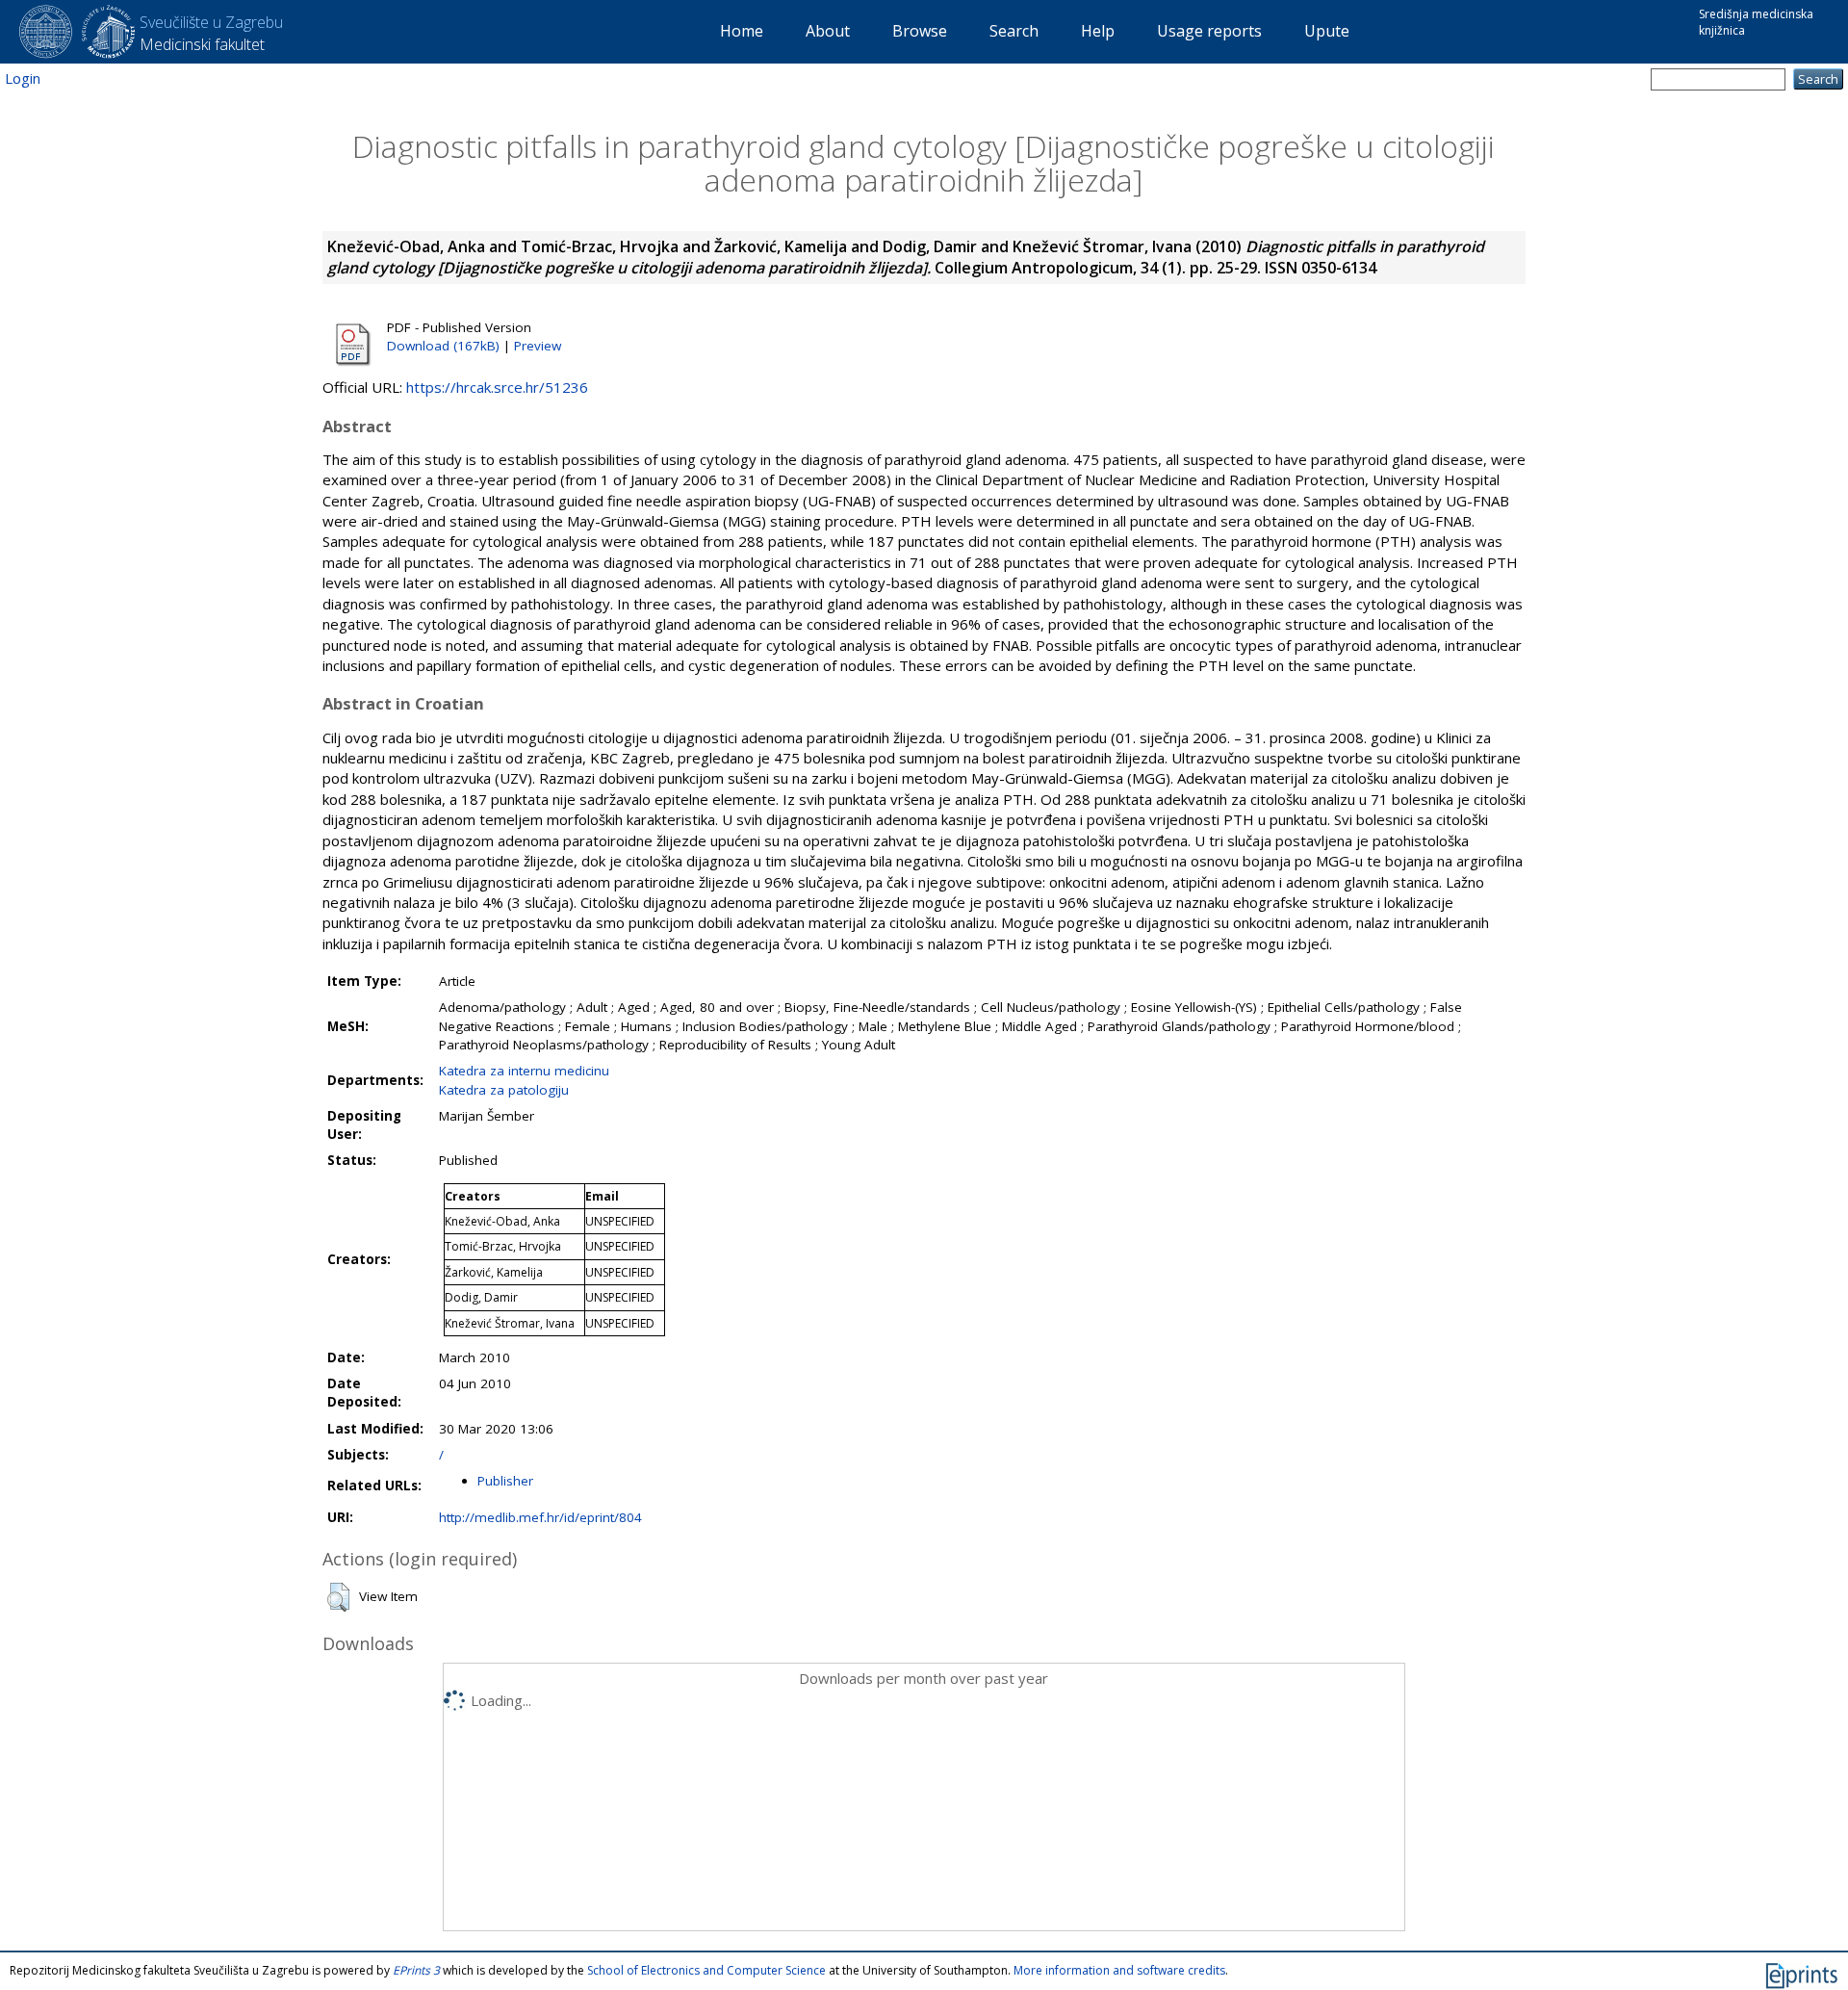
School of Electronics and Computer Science (706, 1970)
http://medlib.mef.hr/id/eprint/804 (540, 1517)
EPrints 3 (416, 1970)
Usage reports (1209, 31)
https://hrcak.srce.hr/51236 (497, 387)
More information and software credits (1119, 1970)
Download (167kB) (443, 346)
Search (1014, 31)
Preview (538, 346)
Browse (920, 31)
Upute (1327, 31)
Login (23, 78)
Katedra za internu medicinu (524, 1071)
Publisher (505, 1481)
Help (1098, 31)
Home (742, 31)
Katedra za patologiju (504, 1090)
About (828, 31)
